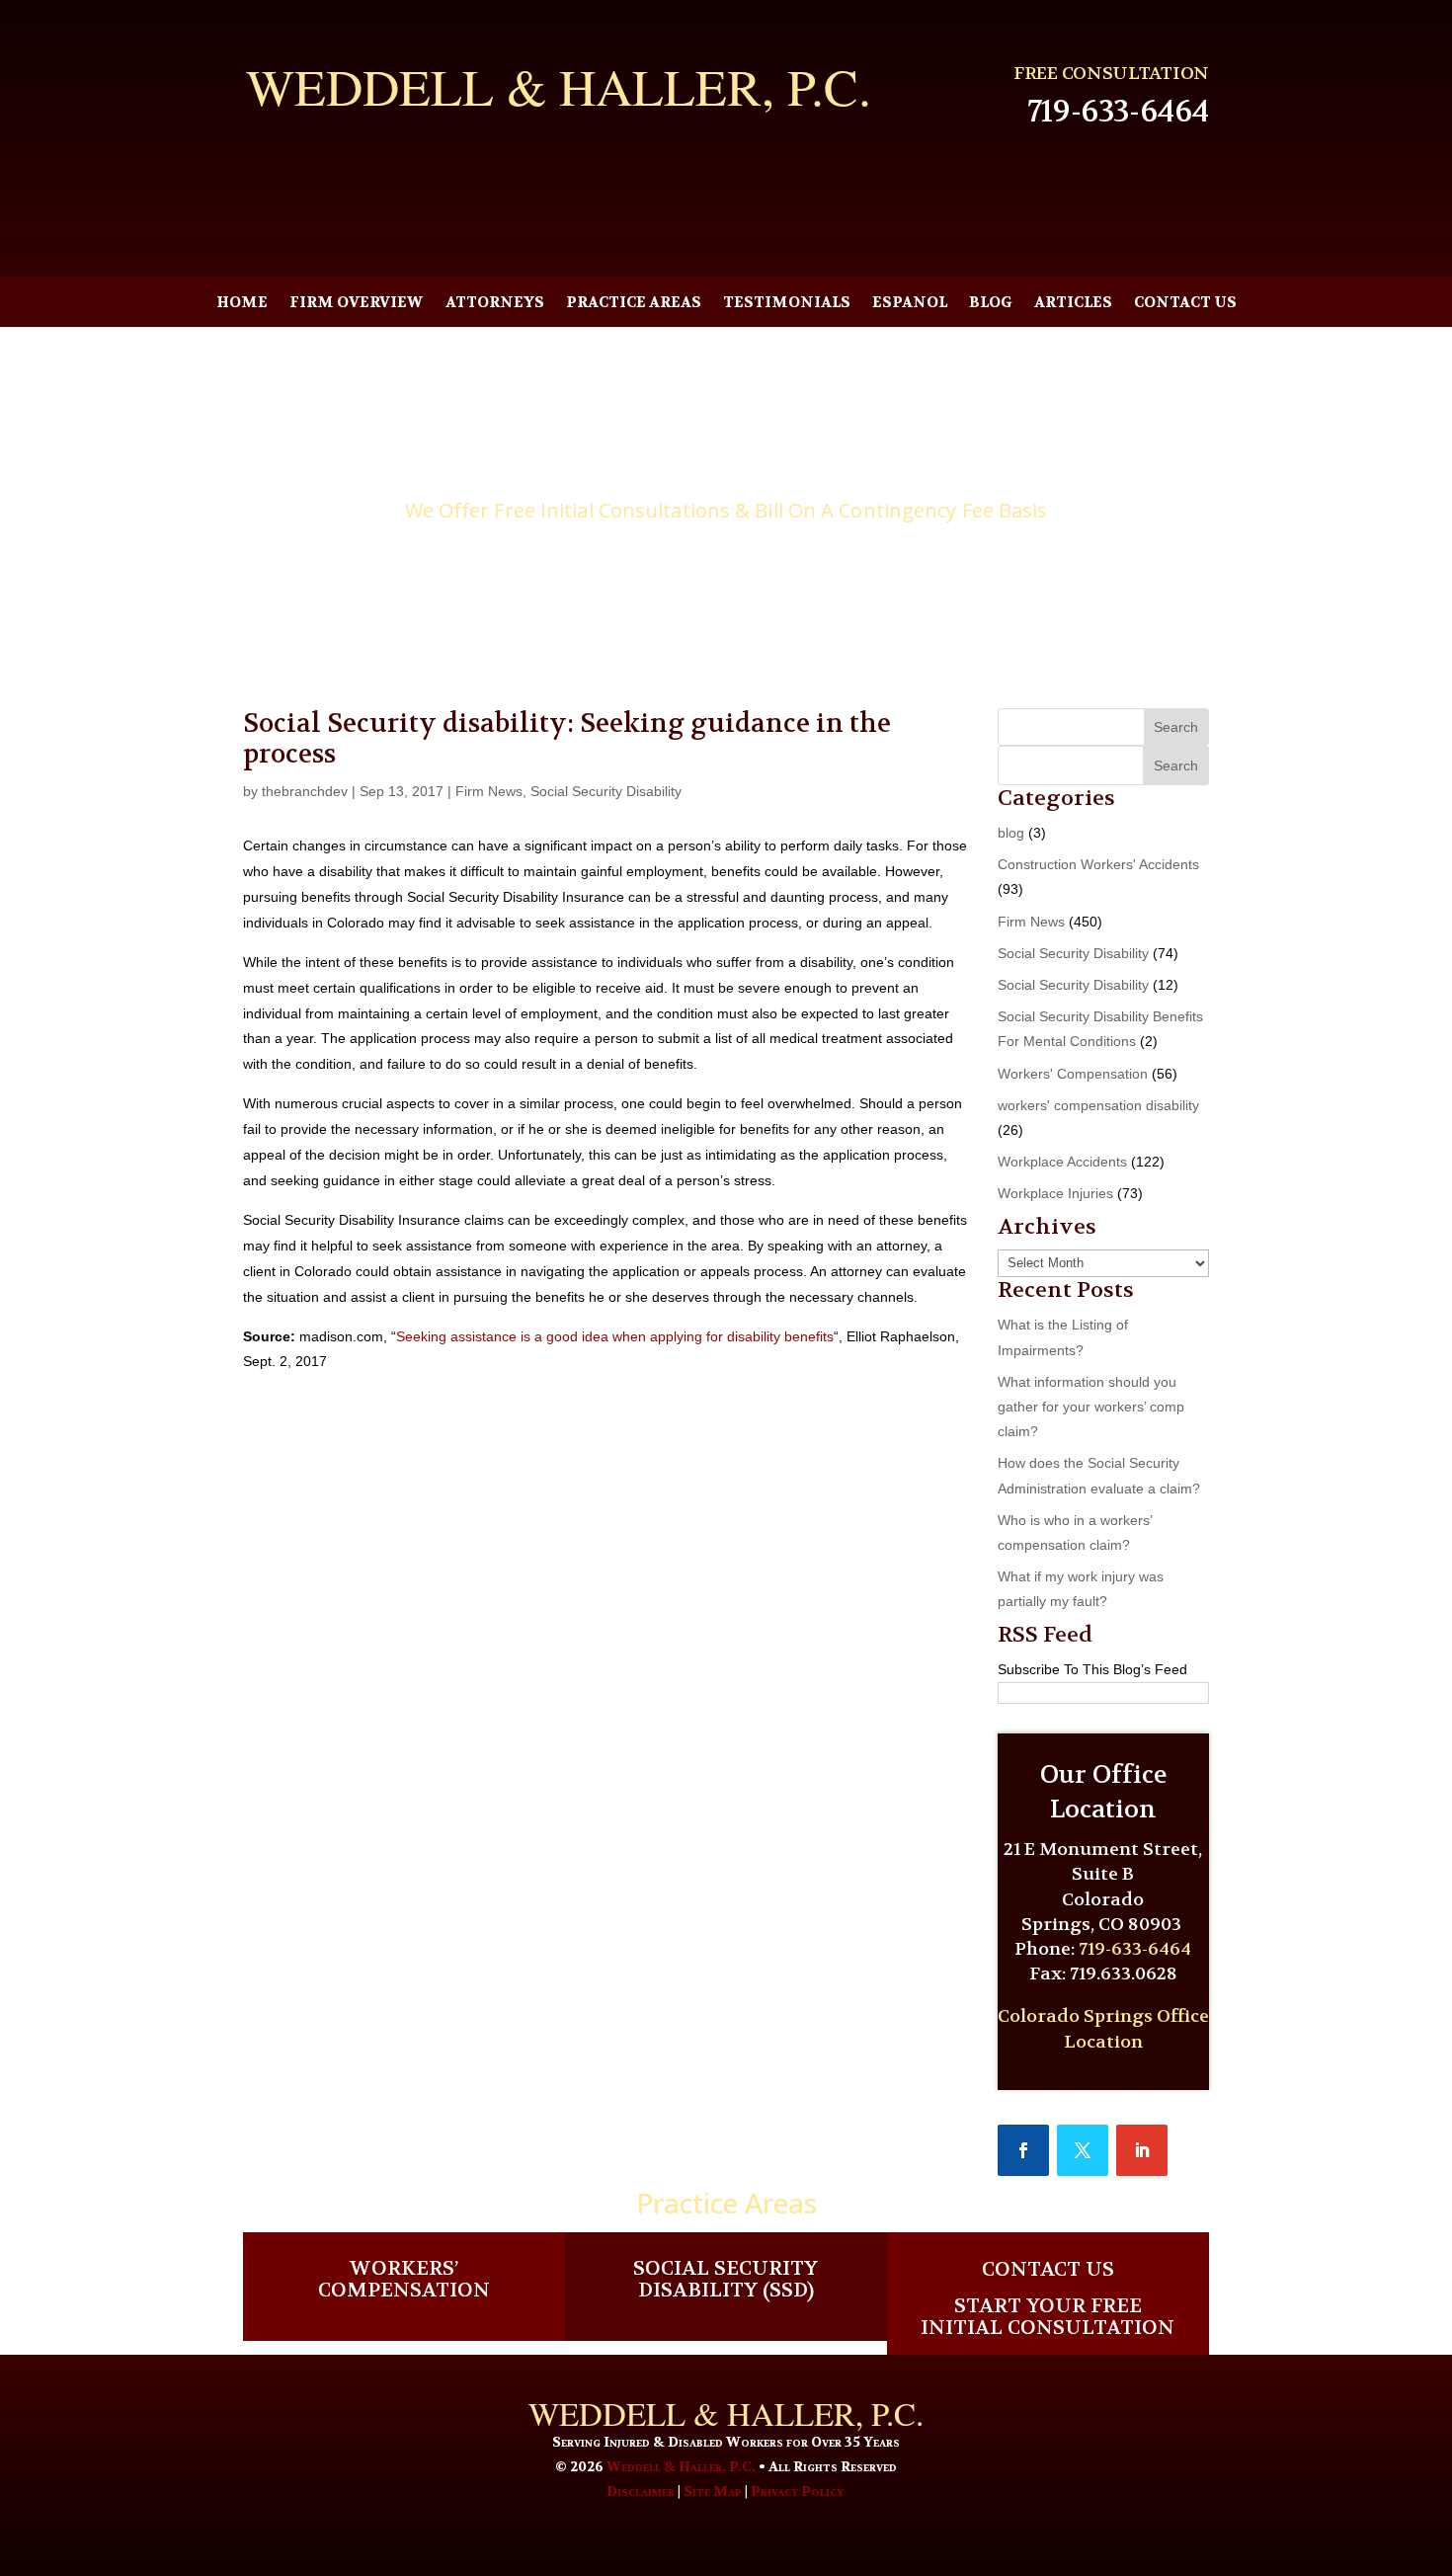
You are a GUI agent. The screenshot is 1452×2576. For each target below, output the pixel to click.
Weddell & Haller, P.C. (681, 2466)
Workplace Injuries (1055, 1193)
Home (242, 304)
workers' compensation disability (1098, 1105)
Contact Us (1185, 304)
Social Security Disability (606, 791)
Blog (991, 304)
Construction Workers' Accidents (1098, 864)
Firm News (489, 791)
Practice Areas (634, 304)
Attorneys (495, 304)
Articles (1073, 304)
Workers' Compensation (1073, 1074)
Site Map (713, 2491)
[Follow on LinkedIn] (1142, 2150)
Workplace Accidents (1062, 1162)
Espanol (910, 304)
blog (1011, 833)
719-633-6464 (1118, 112)
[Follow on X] (1083, 2150)
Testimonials (787, 304)
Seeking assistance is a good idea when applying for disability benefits (615, 1336)
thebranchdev (305, 791)
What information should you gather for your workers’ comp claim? (1091, 1407)
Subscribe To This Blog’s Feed (1092, 1669)
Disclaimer (641, 2491)
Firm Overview (357, 304)
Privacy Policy (797, 2491)
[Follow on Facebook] (1023, 2150)
